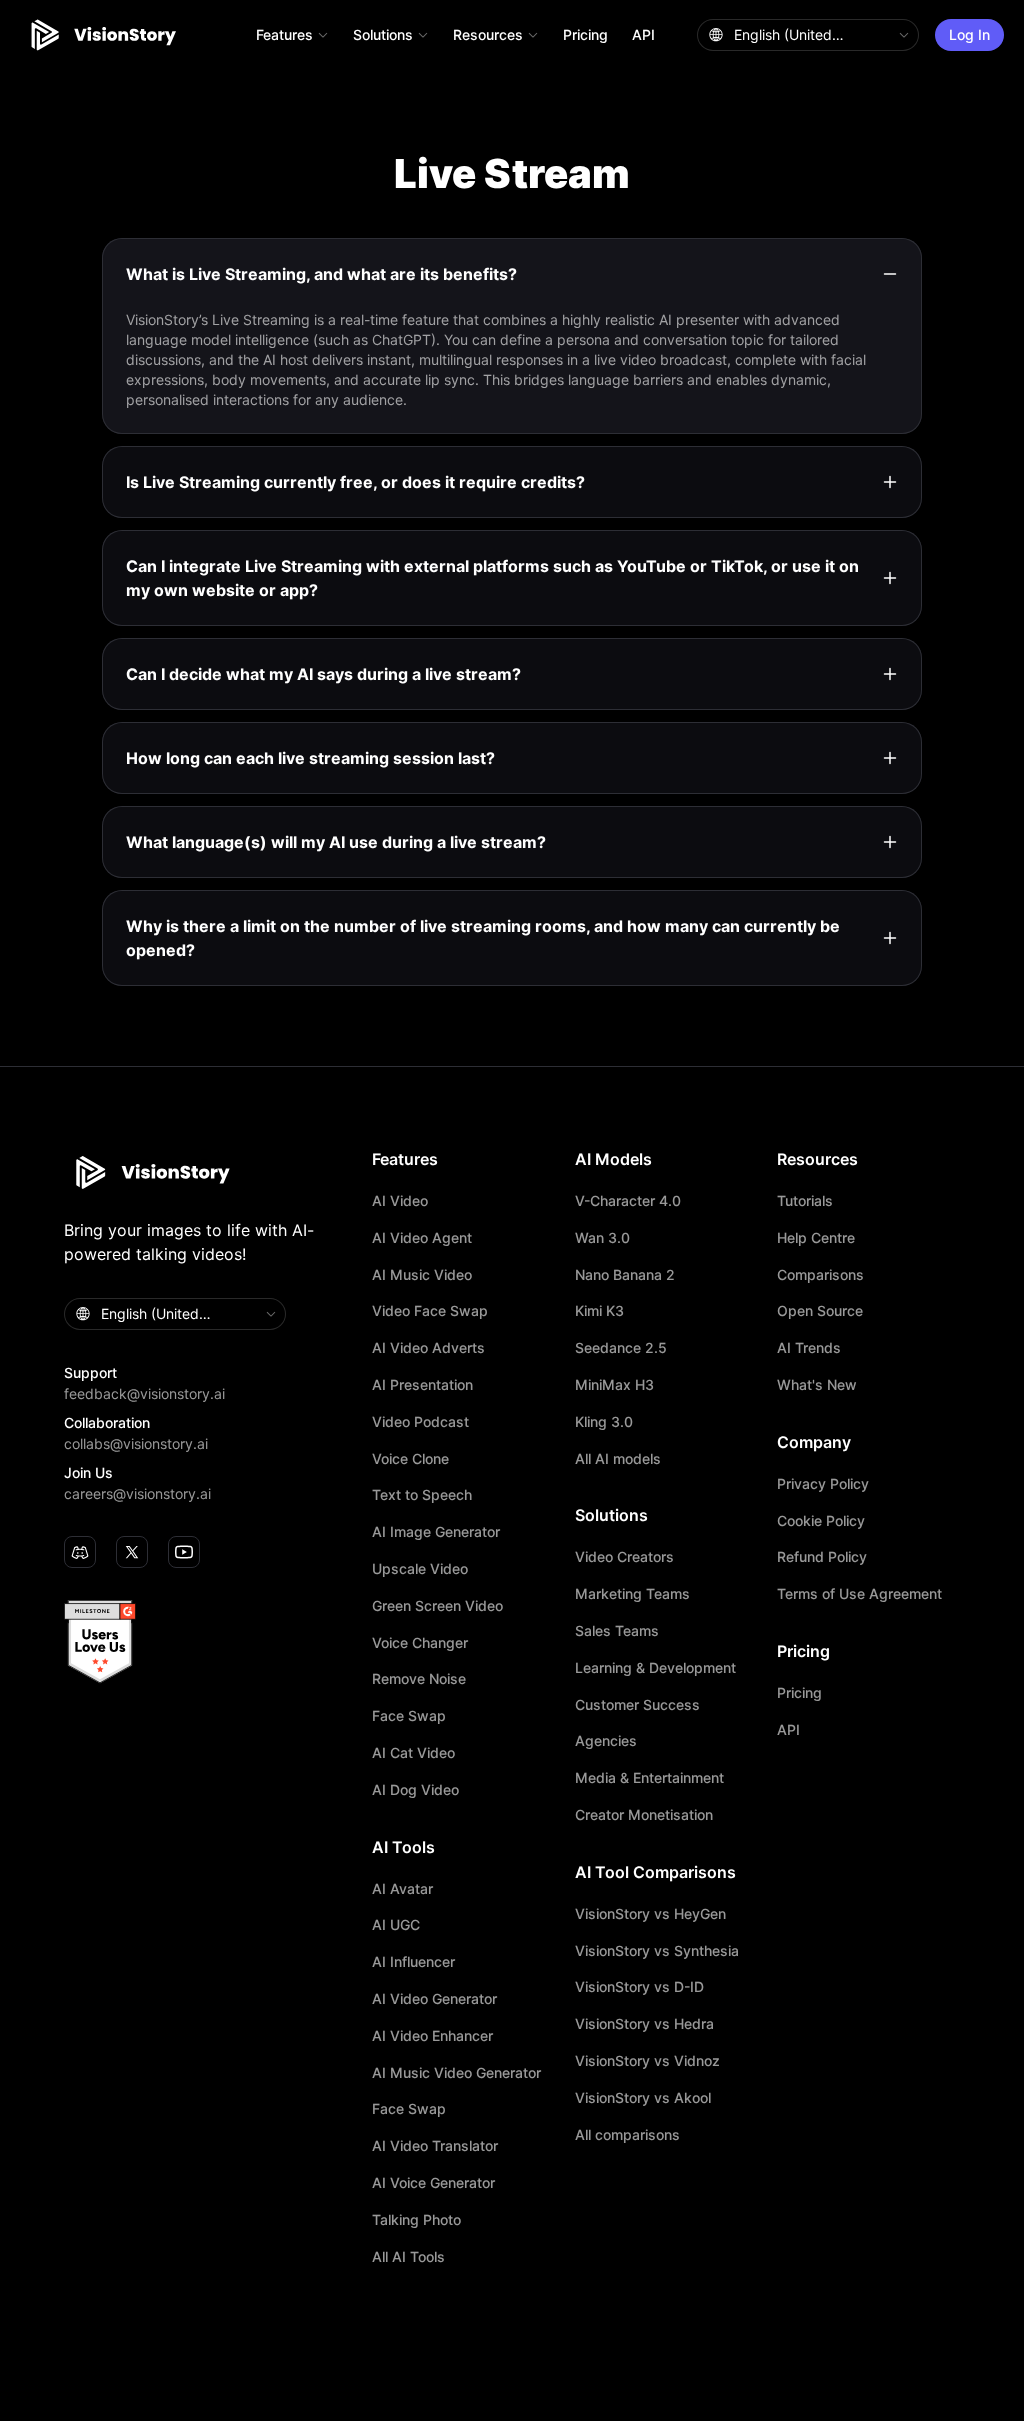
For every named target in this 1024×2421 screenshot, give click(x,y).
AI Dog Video (415, 1790)
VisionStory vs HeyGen (650, 1914)
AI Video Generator (434, 1999)
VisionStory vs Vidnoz (647, 2061)
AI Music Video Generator (456, 2073)
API (643, 34)
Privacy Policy (823, 1484)
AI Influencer (413, 1962)
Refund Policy (822, 1557)
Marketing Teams (632, 1594)
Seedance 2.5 (621, 1348)
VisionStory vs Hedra (644, 2024)
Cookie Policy (821, 1521)
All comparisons (627, 2135)
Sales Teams (617, 1631)
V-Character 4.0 (628, 1201)
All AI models (618, 1459)
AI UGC (396, 1925)
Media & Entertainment (649, 1778)
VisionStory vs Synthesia (657, 1951)
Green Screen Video (437, 1606)
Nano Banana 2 (625, 1275)
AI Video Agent (422, 1238)
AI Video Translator (435, 2146)
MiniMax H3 (614, 1385)
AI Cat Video (413, 1753)
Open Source (820, 1311)
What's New (817, 1385)
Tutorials (805, 1201)
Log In (969, 34)
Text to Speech (422, 1495)
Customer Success (637, 1705)
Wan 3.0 (602, 1238)
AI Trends (809, 1348)
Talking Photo (416, 2220)
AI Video (400, 1201)
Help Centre (816, 1238)
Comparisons (820, 1275)
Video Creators (624, 1557)
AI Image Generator (436, 1532)
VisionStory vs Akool (643, 2098)
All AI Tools (408, 2257)
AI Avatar (402, 1889)
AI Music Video (422, 1275)
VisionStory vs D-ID (639, 1987)
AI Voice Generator (433, 2183)
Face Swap (409, 1716)
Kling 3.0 (604, 1422)
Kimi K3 (599, 1311)
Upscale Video (420, 1569)
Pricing (585, 34)
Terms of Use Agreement (859, 1594)
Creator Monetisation (644, 1815)
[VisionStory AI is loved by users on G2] (208, 1642)
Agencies (606, 1741)
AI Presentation (422, 1385)
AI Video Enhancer (432, 2036)
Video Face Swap (430, 1311)
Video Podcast (420, 1422)
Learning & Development (655, 1668)
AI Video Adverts (428, 1348)
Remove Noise (419, 1679)
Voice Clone (410, 1459)
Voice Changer (420, 1643)
